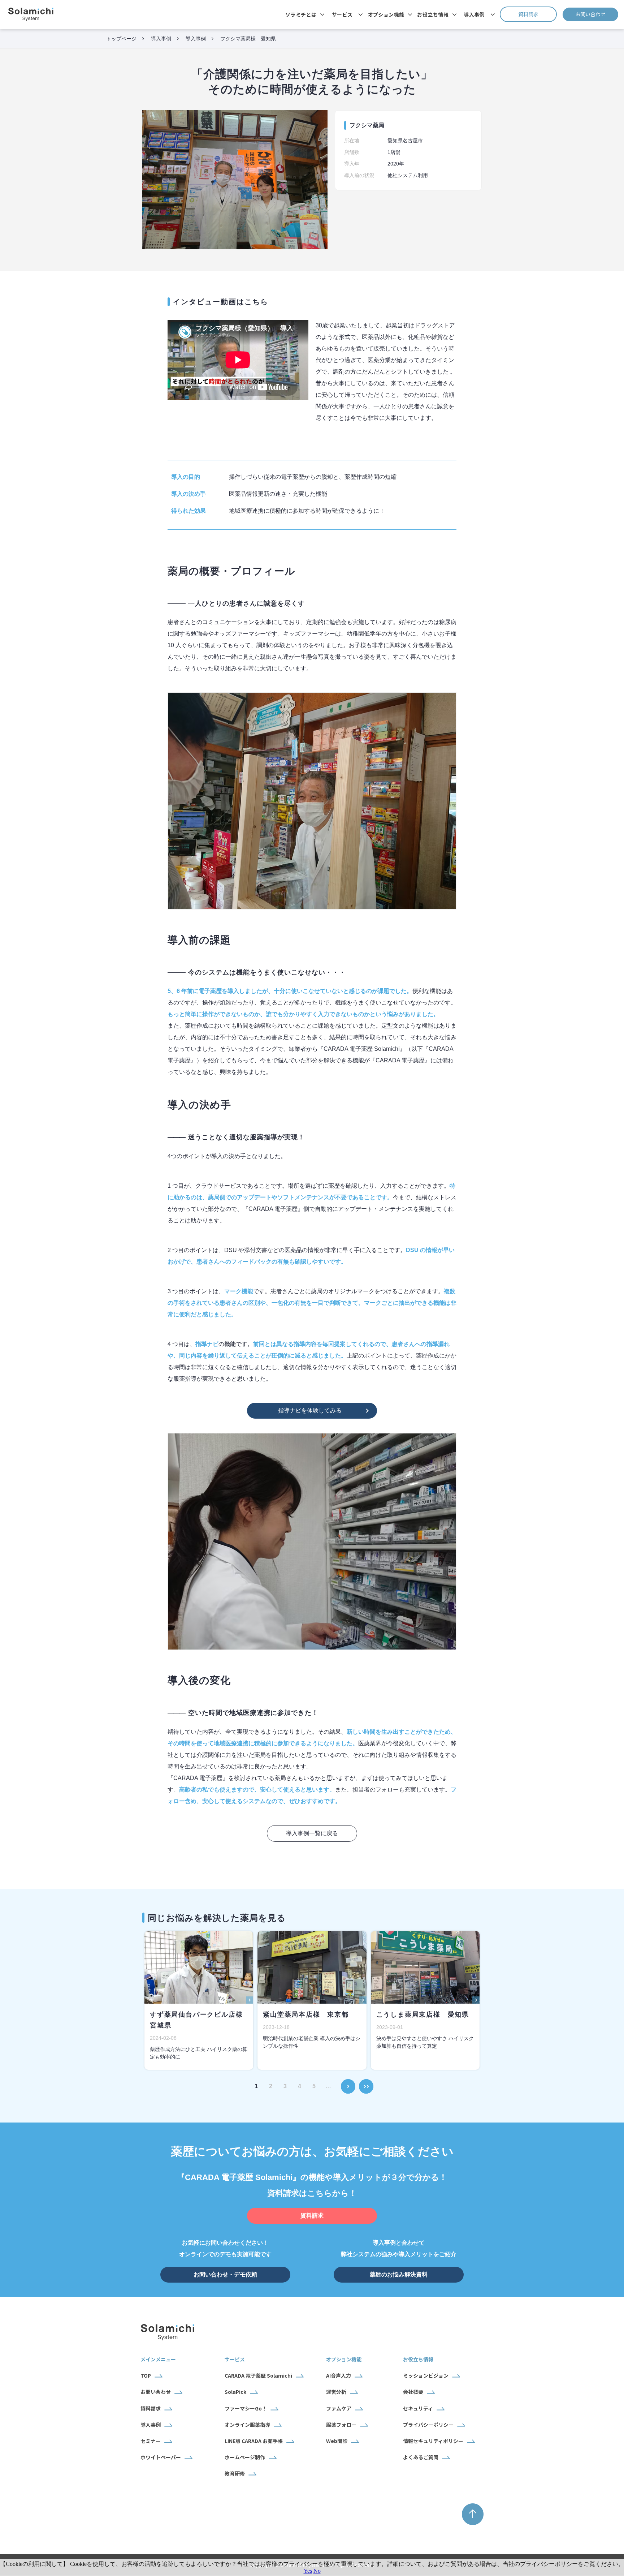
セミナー (151, 2441)
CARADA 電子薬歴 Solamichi (258, 2375)
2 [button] (271, 2086)
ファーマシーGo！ (246, 2408)
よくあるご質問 (421, 2457)
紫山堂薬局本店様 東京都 (306, 2014)
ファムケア (339, 2408)
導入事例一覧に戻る (312, 1833)
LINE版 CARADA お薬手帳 (254, 2441)
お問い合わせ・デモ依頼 (225, 2274)
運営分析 (336, 2392)
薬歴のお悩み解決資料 (399, 2274)
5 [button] (314, 2086)
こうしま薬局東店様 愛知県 (423, 2014)
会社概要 (413, 2392)
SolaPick (235, 2392)
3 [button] (285, 2086)
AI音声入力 (339, 2375)
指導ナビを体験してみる (310, 1410)
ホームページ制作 (245, 2457)
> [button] (348, 2082)
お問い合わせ (597, 14)
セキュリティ (418, 2408)
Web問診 (337, 2441)
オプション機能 (386, 14)
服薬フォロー (341, 2425)
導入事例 (474, 14)
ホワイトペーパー (161, 2457)
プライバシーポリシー (428, 2425)
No (317, 2571)
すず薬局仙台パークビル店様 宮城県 (199, 2020)
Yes (308, 2571)
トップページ (121, 39)
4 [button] (300, 2086)
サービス (342, 14)
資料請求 (538, 14)
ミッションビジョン (426, 2375)
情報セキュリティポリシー (433, 2441)
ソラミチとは (301, 14)
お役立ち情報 (433, 14)
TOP (146, 2375)
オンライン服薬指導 (247, 2425)
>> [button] (366, 2082)
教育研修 (235, 2473)
